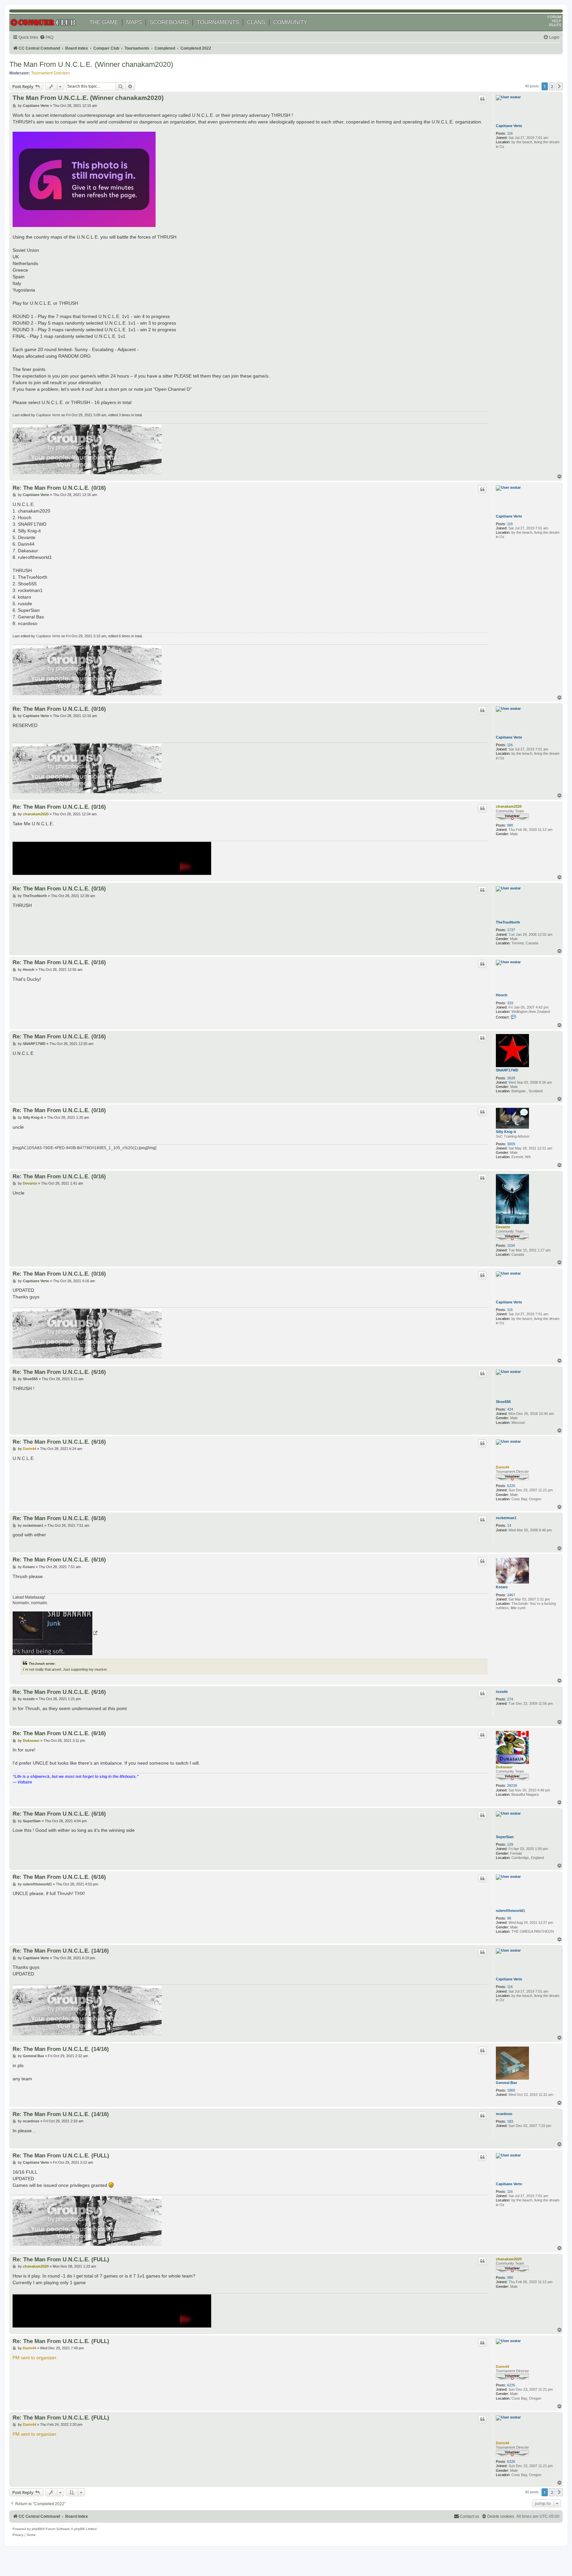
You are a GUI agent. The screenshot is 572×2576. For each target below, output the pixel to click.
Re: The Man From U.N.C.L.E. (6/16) (59, 1372)
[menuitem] (47, 38)
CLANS (256, 22)
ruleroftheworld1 (510, 1911)
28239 (512, 1785)
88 (509, 1918)
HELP (556, 21)
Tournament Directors (50, 73)
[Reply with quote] (482, 99)
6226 (511, 1486)
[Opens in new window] (55, 1633)
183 (510, 2121)
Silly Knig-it (506, 1132)
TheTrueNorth (508, 922)
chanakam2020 (509, 806)
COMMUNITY (290, 22)
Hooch (502, 995)
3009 (511, 1144)
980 (510, 825)
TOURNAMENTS (218, 22)
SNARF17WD (507, 1070)
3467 (511, 1595)
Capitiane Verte (509, 126)
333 (510, 1003)
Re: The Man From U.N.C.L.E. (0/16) (59, 488)
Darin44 (502, 1467)
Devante (503, 1227)
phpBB (37, 2529)
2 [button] (552, 86)
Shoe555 (503, 1402)
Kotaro (502, 1587)
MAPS (134, 22)
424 (510, 1409)
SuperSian (505, 1837)
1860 (511, 2090)
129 (510, 1844)
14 (509, 1525)
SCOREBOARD (169, 22)
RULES (555, 25)
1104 (511, 1245)
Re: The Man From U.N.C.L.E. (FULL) (61, 2155)
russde (502, 1692)
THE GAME (104, 22)
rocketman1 (506, 1518)
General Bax (506, 2083)
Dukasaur (504, 1767)
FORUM (554, 17)
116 (510, 133)
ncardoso (504, 2114)
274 (510, 1699)
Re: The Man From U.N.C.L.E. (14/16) (61, 1951)
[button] (559, 86)
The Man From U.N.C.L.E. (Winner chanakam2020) (91, 64)
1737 (511, 930)
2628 (511, 1078)
